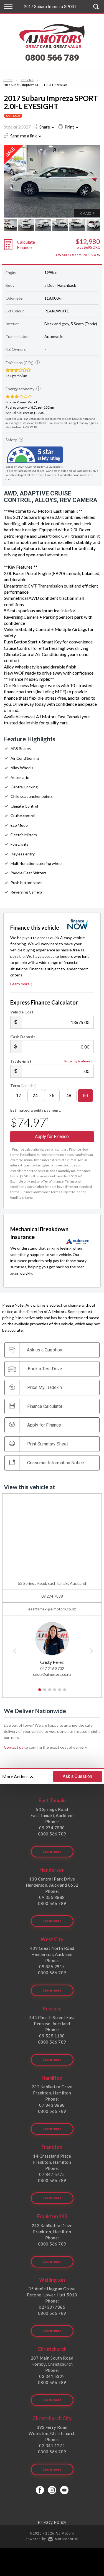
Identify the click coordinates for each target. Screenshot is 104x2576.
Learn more (20, 984)
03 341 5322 (52, 2376)
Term (23, 1086)
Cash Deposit (23, 1037)
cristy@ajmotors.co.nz (52, 1674)
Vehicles (27, 80)
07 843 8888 (52, 2105)
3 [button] (50, 1692)
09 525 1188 (52, 2036)
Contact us (14, 1747)
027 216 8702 (52, 1668)
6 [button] (64, 1692)
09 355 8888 (52, 1897)
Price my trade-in (77, 1061)
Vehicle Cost (22, 1012)
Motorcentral (67, 2539)
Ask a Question (77, 1776)
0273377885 (52, 2307)
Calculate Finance (26, 245)
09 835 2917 (52, 1966)
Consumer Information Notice (56, 1463)
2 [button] (45, 1692)
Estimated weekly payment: (36, 1110)
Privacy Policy (52, 2522)
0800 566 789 (52, 58)
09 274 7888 (52, 1596)
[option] (52, 181)
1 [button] (40, 1692)
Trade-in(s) (21, 1061)
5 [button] (59, 1692)
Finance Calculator (45, 1406)
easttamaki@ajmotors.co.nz (52, 1609)
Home (8, 80)
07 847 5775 (52, 2174)
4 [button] (54, 1692)
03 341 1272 (52, 2446)
